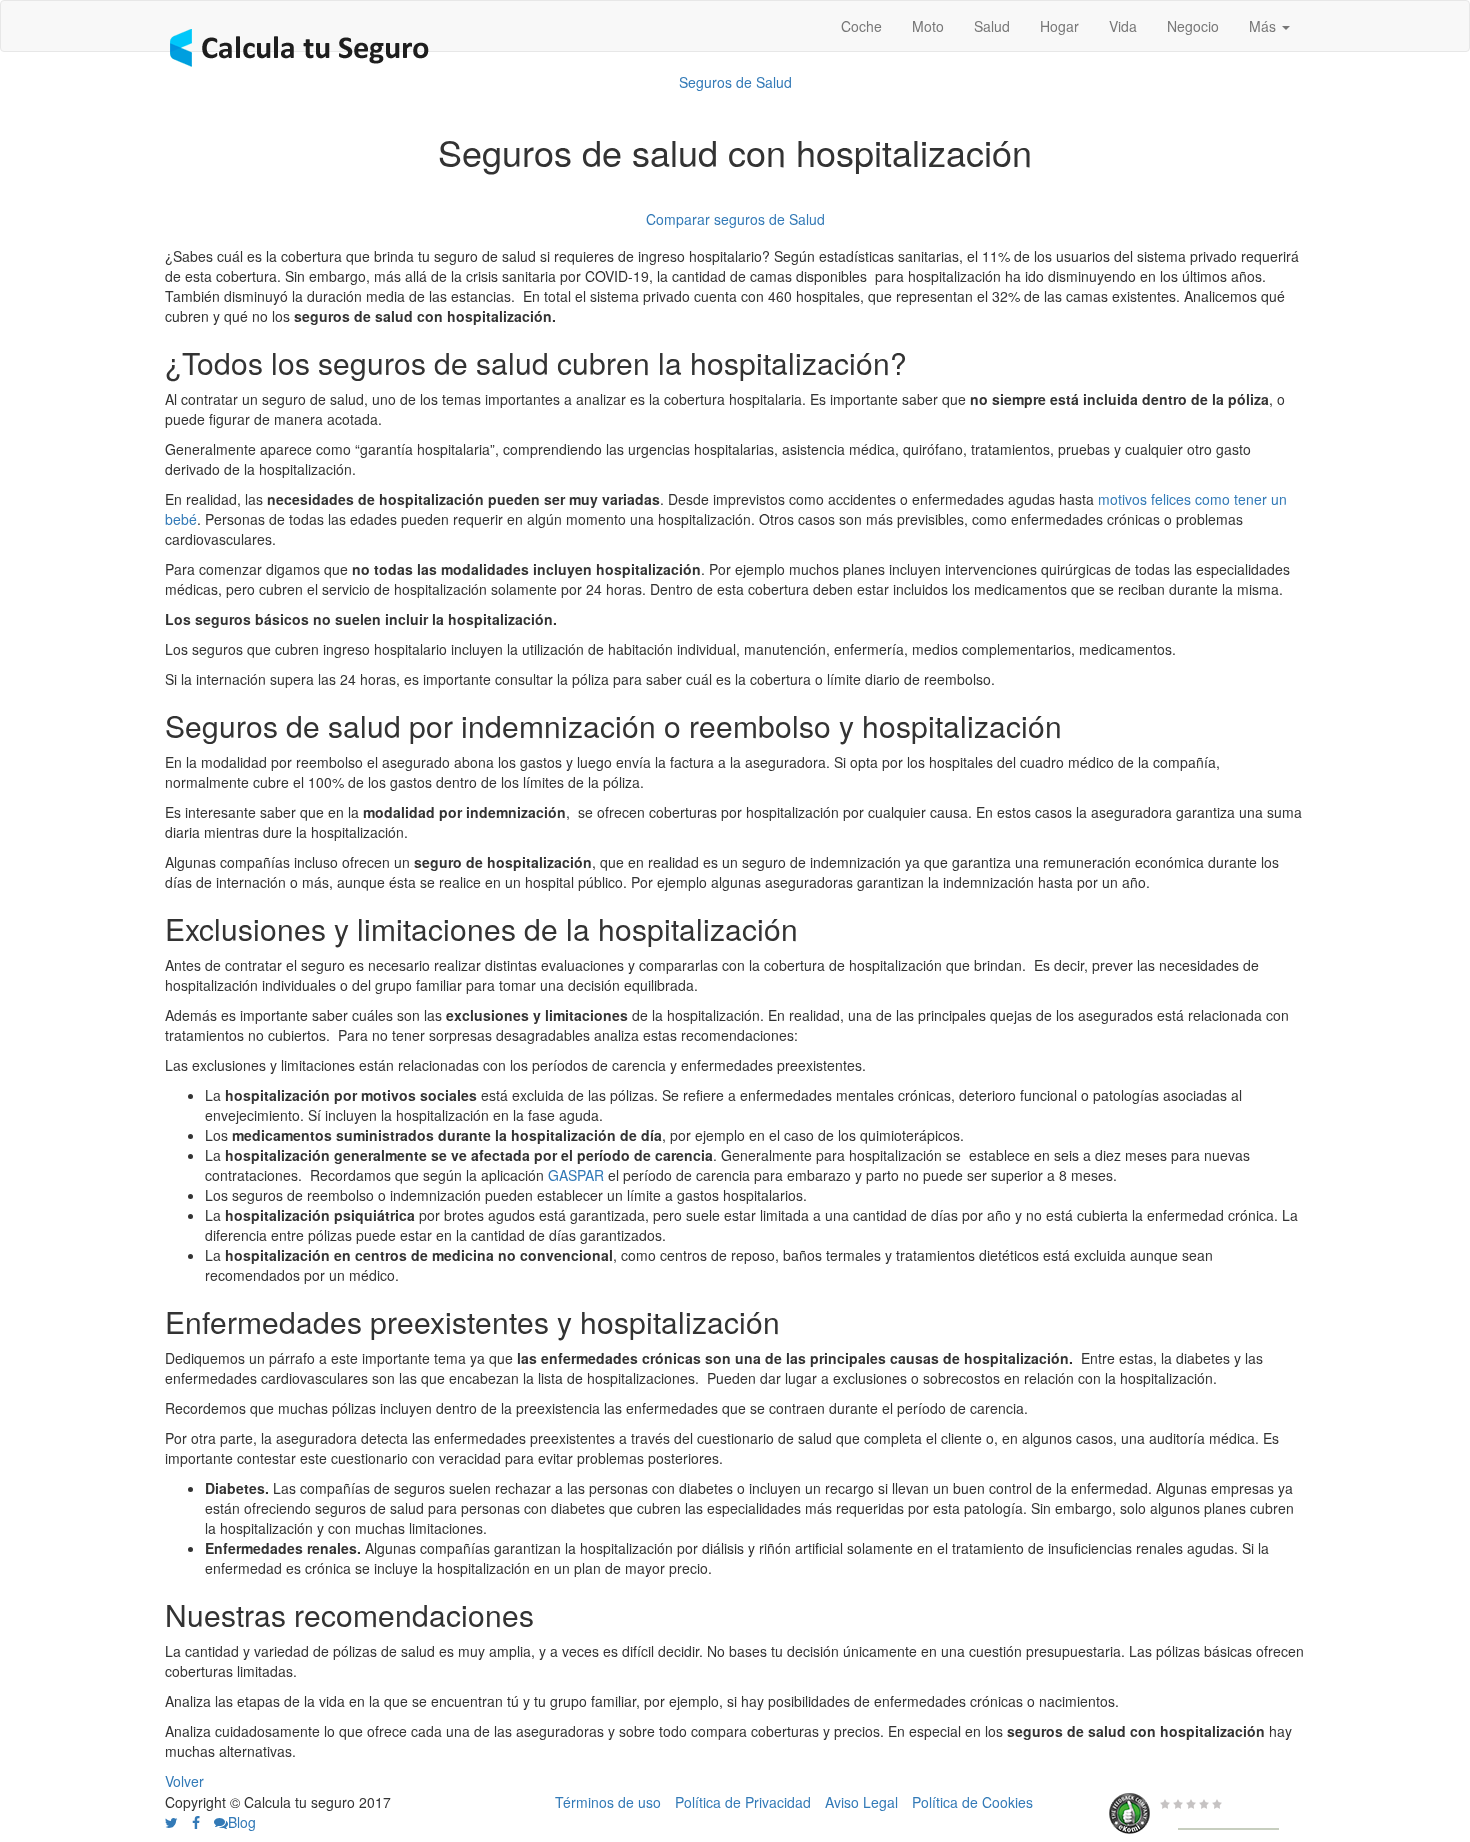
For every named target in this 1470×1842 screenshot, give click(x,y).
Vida (1123, 26)
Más (1264, 26)
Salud (992, 26)
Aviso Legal (861, 1802)
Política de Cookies (972, 1802)
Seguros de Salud (735, 82)
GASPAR (576, 1175)
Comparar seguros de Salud (735, 219)
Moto (928, 26)
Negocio (1193, 26)
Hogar (1059, 26)
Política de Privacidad (743, 1802)
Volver (184, 1781)
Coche (861, 26)
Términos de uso (608, 1802)
